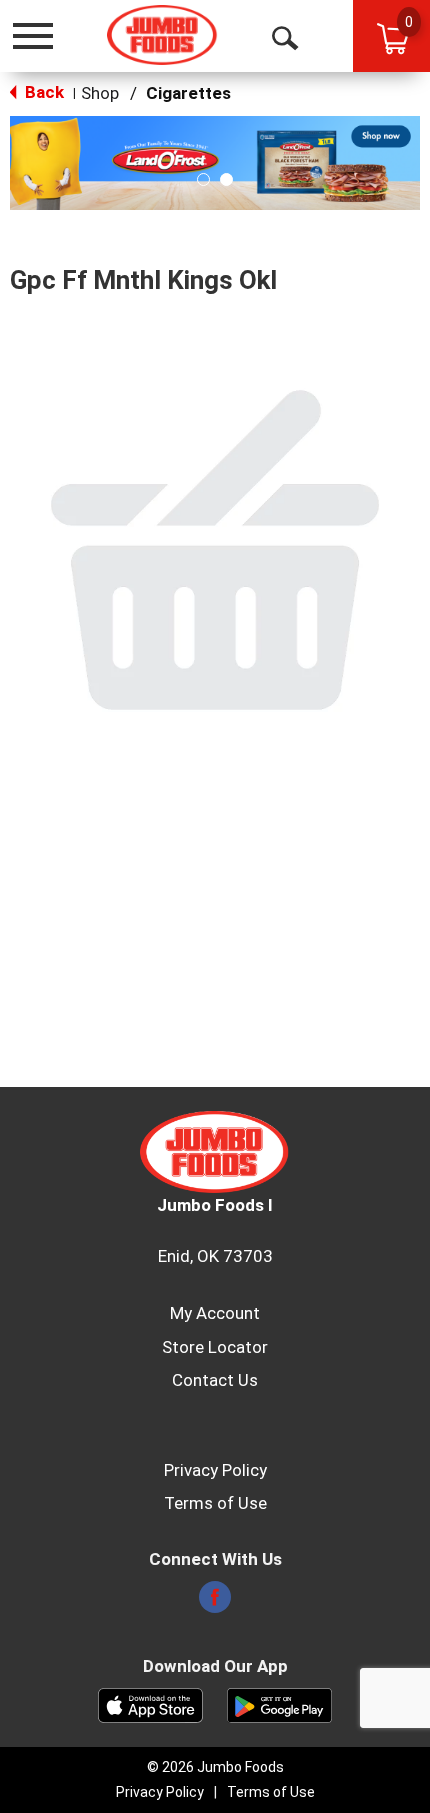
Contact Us (215, 1380)
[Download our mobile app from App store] (150, 1704)
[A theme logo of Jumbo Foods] (162, 35)
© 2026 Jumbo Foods (215, 1767)
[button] (215, 161)
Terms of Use (215, 1503)
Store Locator (215, 1347)
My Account (215, 1313)
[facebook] (215, 1603)
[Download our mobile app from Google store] (279, 1704)
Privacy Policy (215, 1470)
